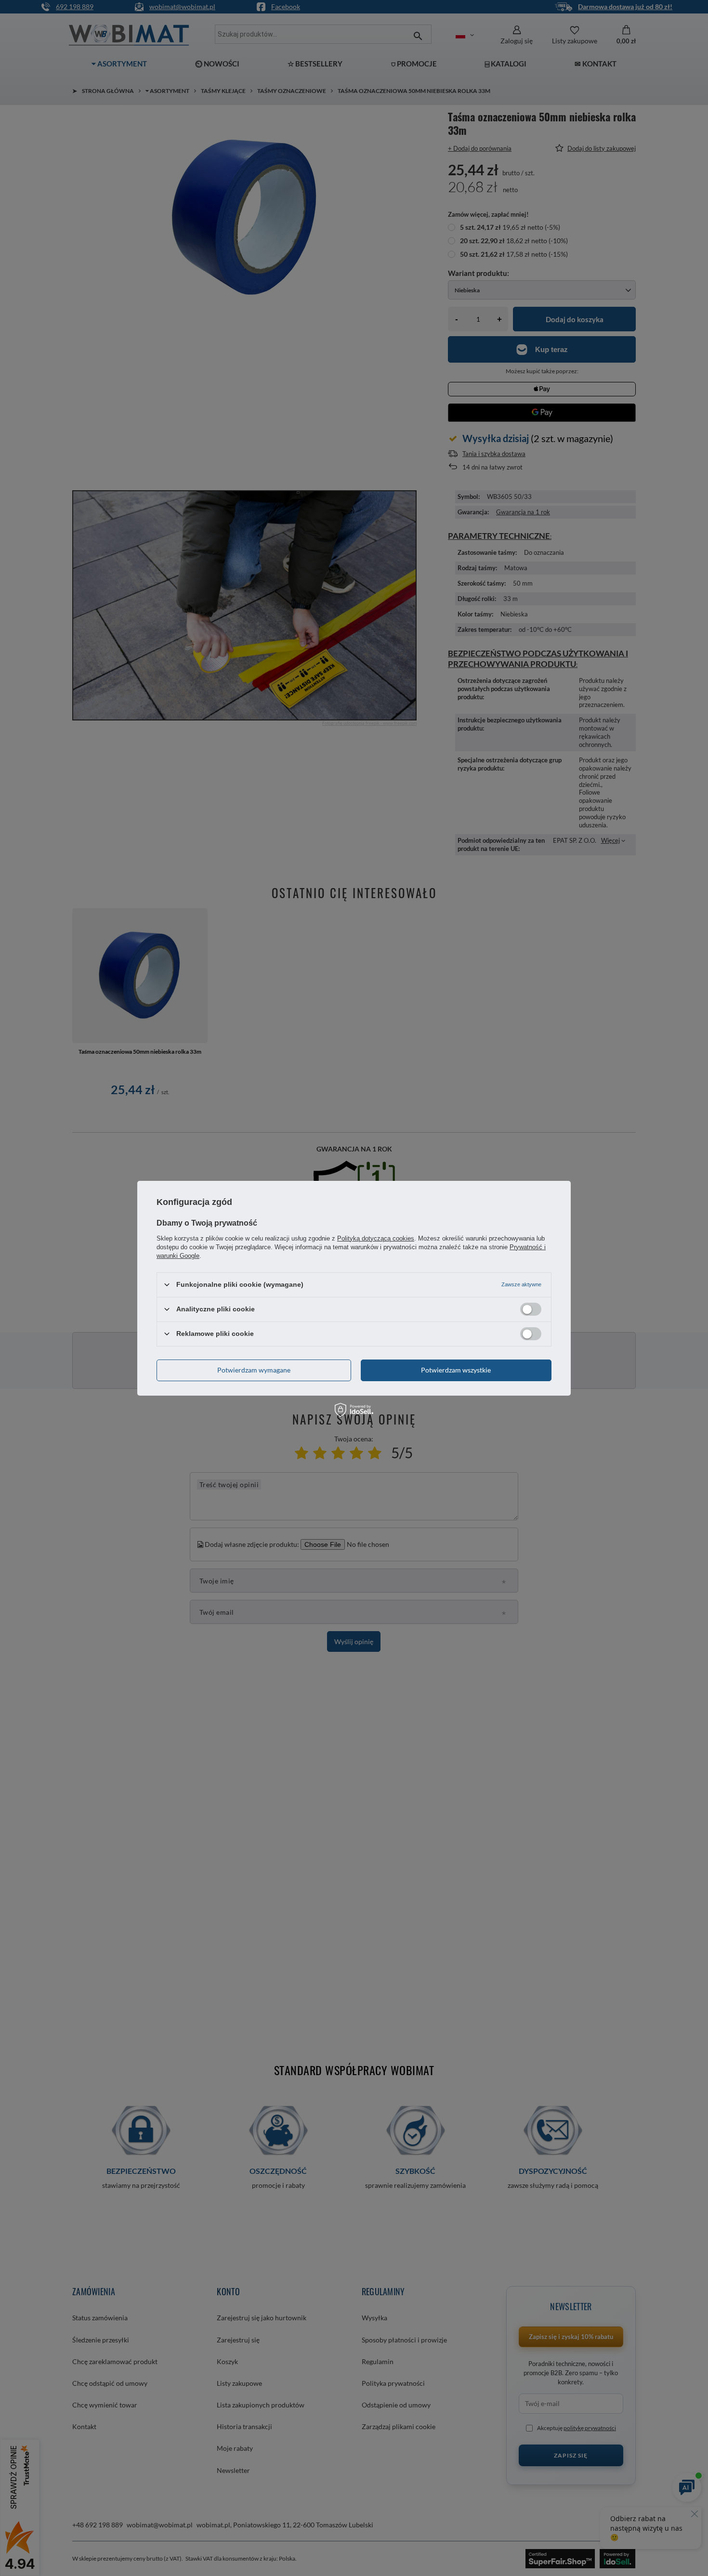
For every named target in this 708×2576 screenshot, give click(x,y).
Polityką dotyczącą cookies (376, 1238)
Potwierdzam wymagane (254, 1370)
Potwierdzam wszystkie (456, 1370)
